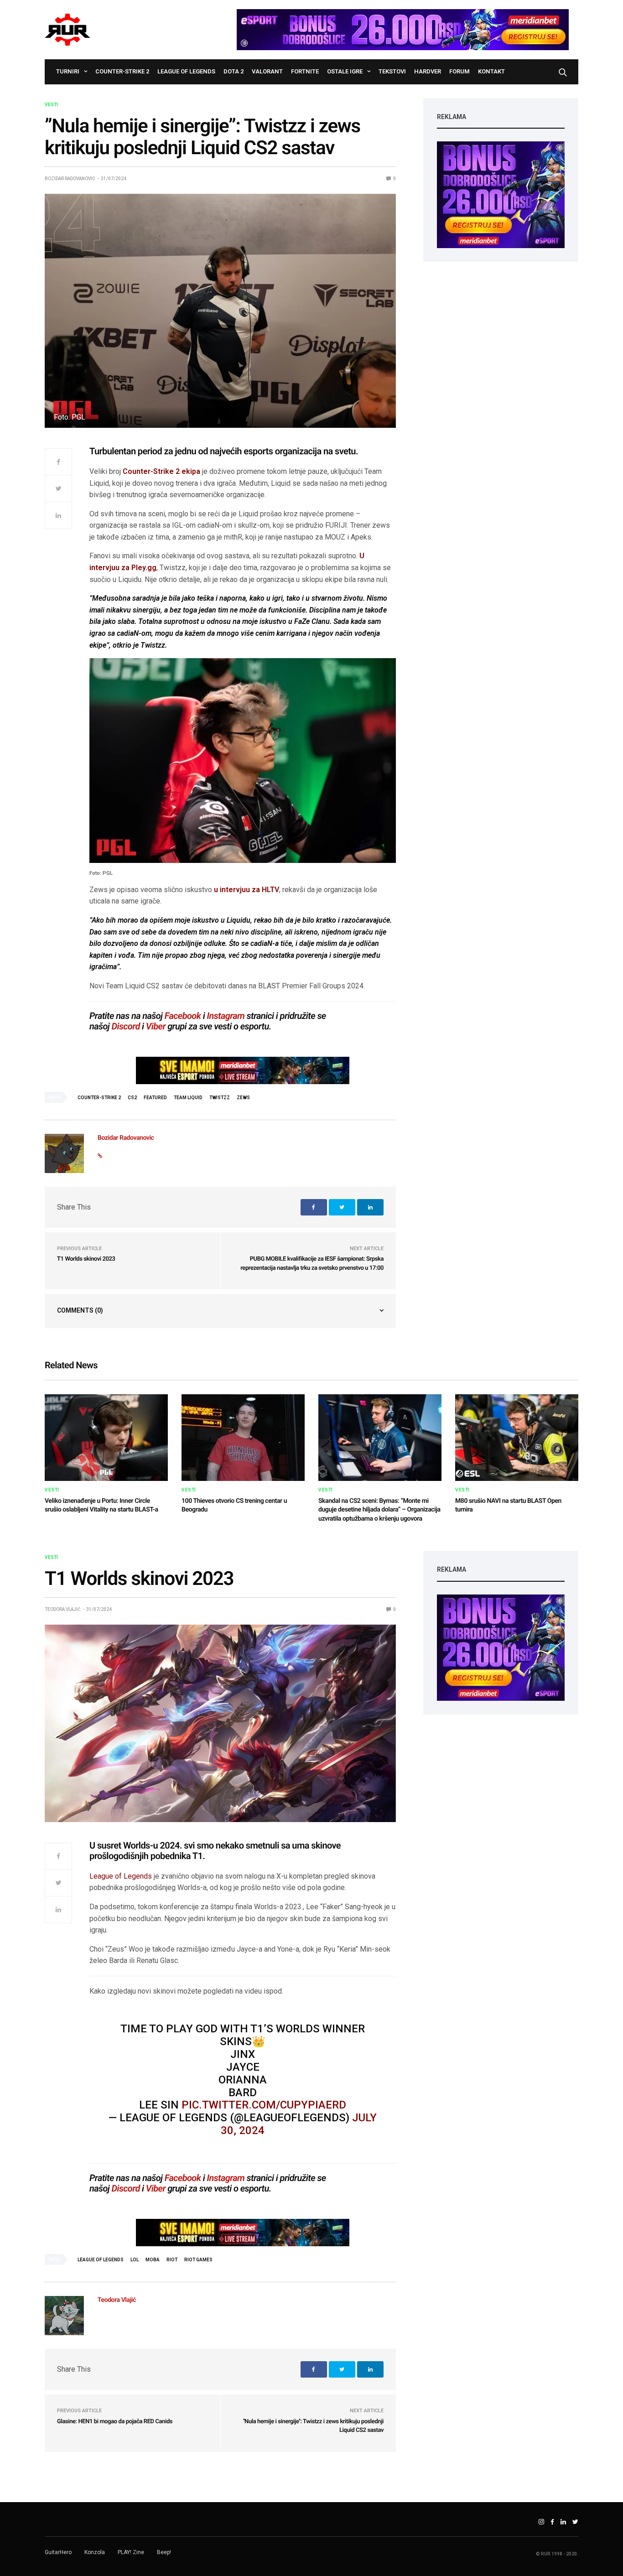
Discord (126, 1026)
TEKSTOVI (392, 71)
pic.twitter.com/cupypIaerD (264, 2105)
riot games (198, 2260)
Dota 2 (234, 71)
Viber (156, 1026)
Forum (459, 71)
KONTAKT (491, 71)
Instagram (226, 1016)
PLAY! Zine (131, 2552)
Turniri (68, 71)
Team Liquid (188, 1098)
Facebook (183, 1016)
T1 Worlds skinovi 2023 (86, 1259)
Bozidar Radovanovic (70, 179)
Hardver (428, 71)
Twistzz (220, 1098)
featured (155, 1098)
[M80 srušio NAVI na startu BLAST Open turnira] (517, 1438)
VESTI (51, 105)
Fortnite (305, 71)
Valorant (267, 71)
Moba (153, 2260)
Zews (243, 1098)
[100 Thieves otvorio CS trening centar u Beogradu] (243, 1438)
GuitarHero (58, 2552)
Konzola (95, 2552)
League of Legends (186, 71)
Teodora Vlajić (63, 1609)
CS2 (132, 1098)
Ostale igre (345, 71)
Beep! (164, 2552)
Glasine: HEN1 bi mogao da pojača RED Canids (115, 2422)
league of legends (101, 2260)
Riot (172, 2260)
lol (135, 2260)
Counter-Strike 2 (122, 71)
